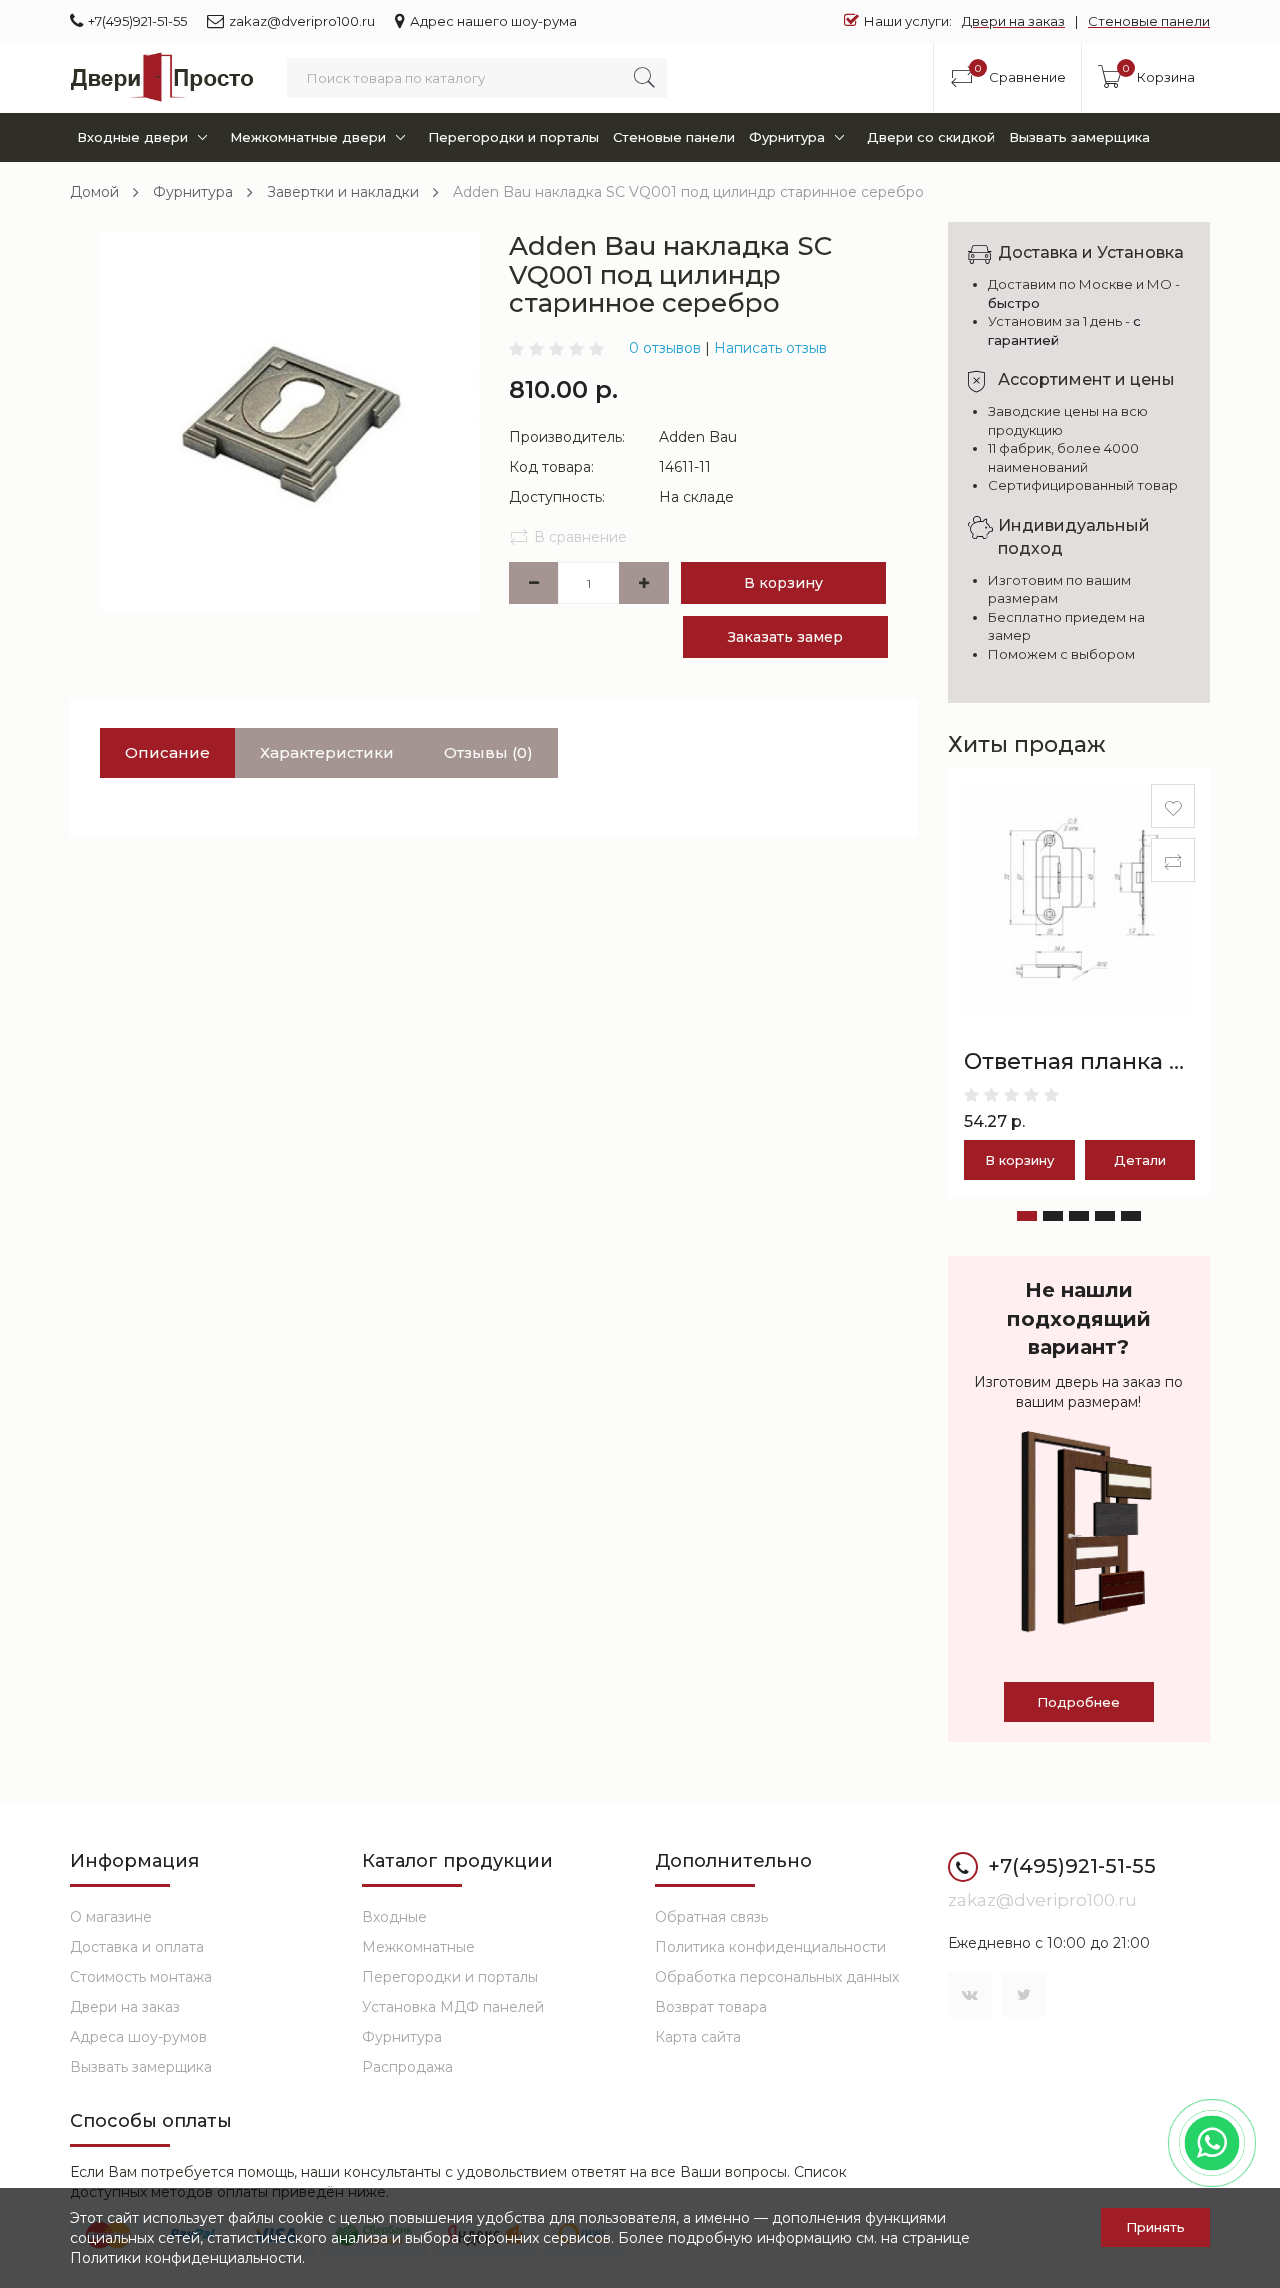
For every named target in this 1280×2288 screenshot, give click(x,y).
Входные (394, 1917)
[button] (1027, 1216)
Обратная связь (711, 1917)
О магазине (111, 1917)
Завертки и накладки (343, 192)
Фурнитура (787, 137)
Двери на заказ (1013, 21)
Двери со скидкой (931, 137)
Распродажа (407, 2067)
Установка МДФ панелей (453, 2007)
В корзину (783, 583)
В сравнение (580, 537)
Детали (1140, 1160)
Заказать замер (785, 637)
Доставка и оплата (137, 1947)
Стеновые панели (1149, 21)
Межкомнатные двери (308, 137)
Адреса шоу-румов (138, 2037)
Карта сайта (698, 2037)
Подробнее (1078, 1702)
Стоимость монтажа (141, 1977)
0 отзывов (665, 348)
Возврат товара (711, 2007)
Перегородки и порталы (513, 137)
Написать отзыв (770, 348)
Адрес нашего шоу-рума (493, 21)
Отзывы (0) (488, 752)
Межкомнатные (418, 1947)
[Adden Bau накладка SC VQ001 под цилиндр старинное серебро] (289, 420)
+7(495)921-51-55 (137, 21)
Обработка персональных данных (777, 1977)
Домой (94, 192)
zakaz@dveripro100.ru (302, 21)
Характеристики (327, 752)
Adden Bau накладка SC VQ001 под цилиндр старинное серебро (688, 192)
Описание (167, 752)
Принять (1155, 2227)
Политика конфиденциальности (770, 1947)
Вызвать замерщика (1079, 137)
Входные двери (132, 137)
